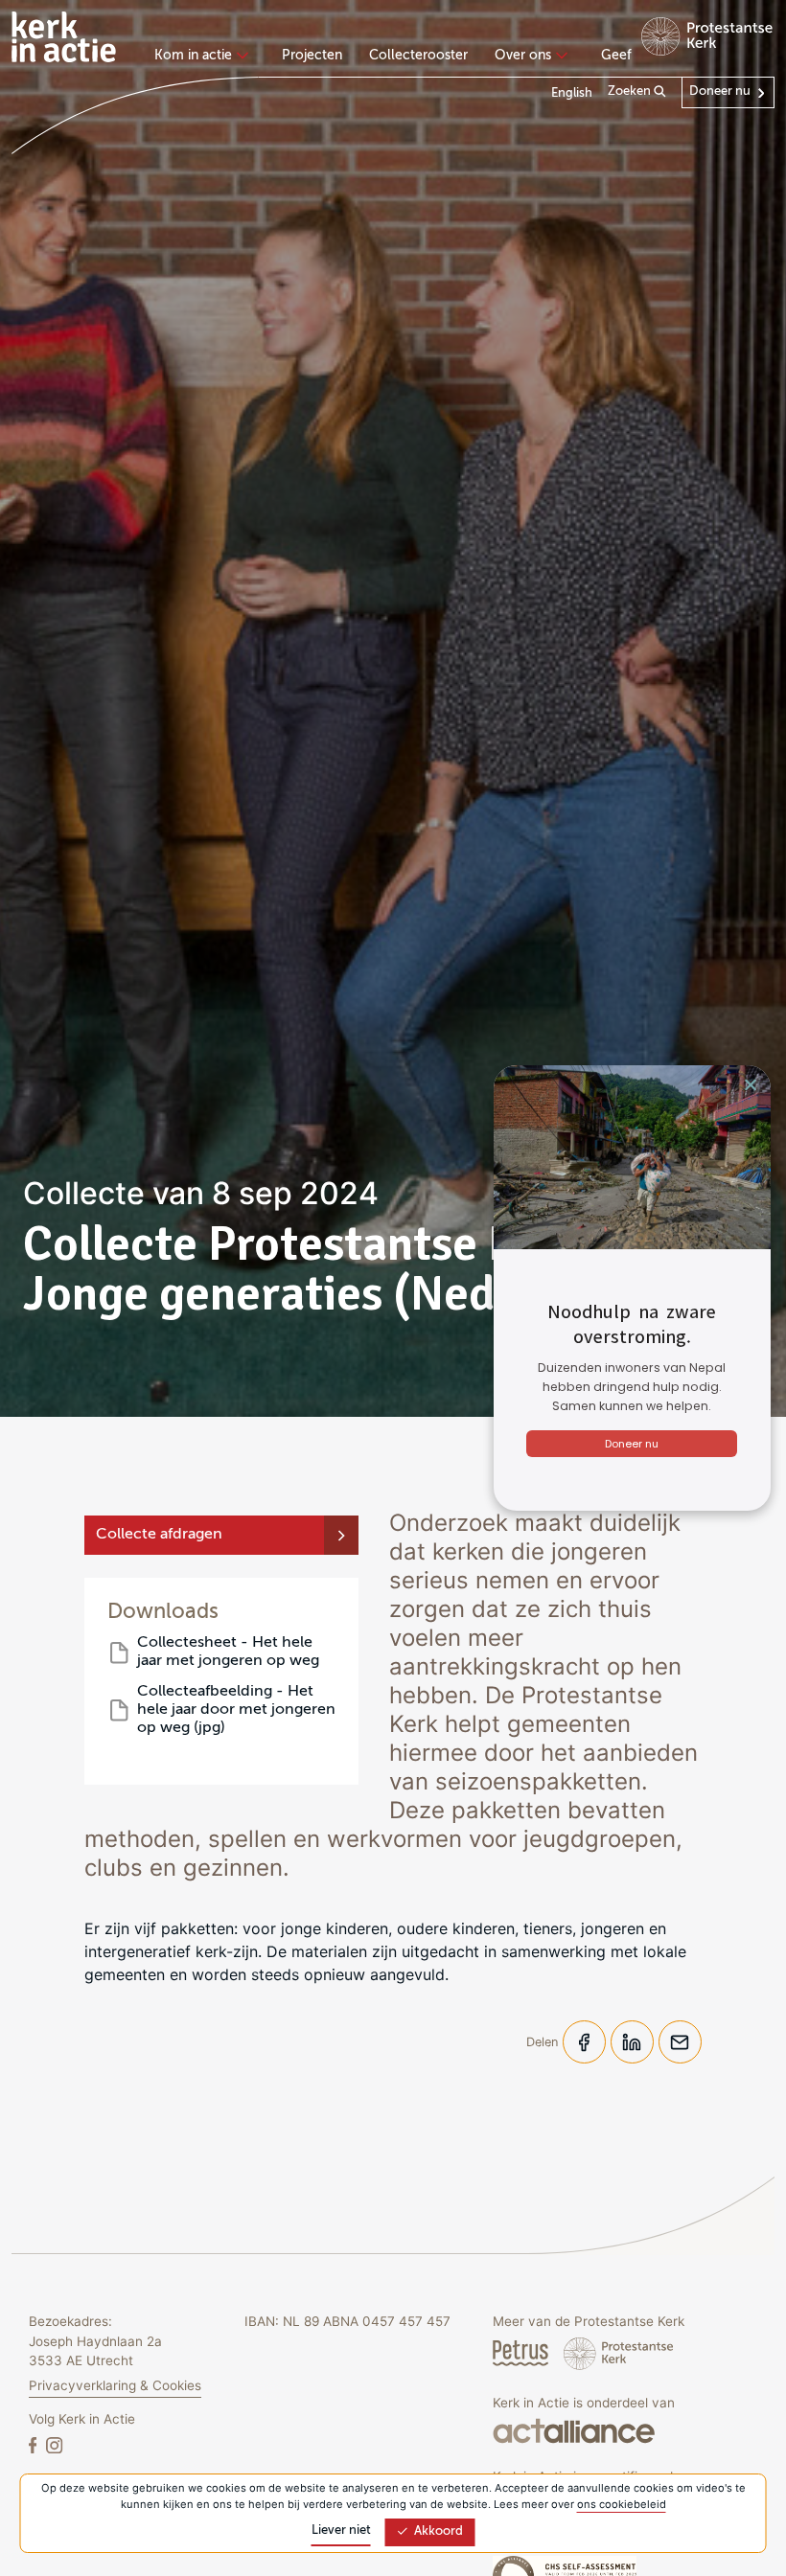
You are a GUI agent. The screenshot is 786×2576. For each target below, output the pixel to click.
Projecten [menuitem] (312, 56)
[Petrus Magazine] (522, 2353)
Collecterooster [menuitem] (418, 56)
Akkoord (439, 2531)
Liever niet (341, 2530)
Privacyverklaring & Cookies (115, 2385)
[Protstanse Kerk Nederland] (619, 2353)
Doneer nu (720, 91)
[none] (205, 57)
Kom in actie (193, 56)
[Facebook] (35, 2444)
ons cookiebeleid (622, 2504)
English (572, 93)
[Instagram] (54, 2444)
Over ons (523, 56)
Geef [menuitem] (616, 56)
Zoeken (631, 91)
